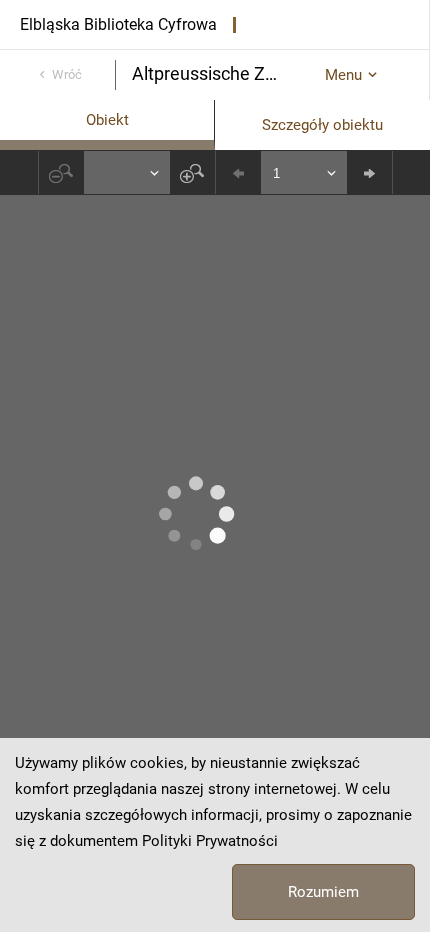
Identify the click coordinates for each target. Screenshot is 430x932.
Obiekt (107, 120)
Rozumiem (323, 892)
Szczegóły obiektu (322, 125)
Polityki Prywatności (210, 841)
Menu (343, 75)
